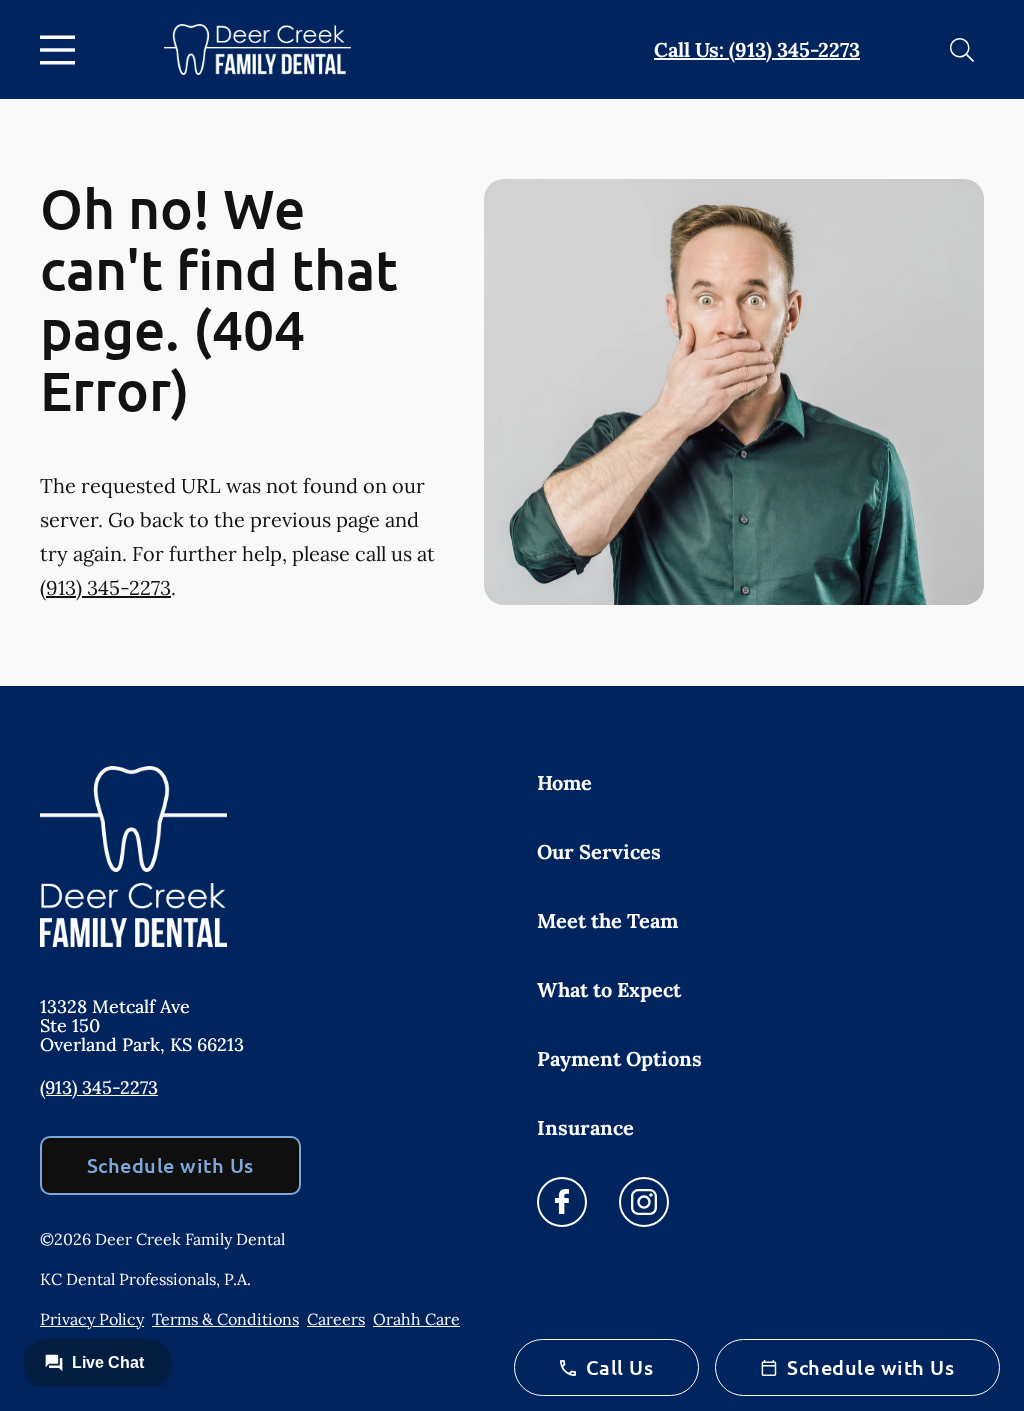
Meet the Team (607, 920)
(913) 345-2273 (105, 587)
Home (564, 782)
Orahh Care (416, 1319)
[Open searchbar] (962, 50)
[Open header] (62, 50)
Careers (336, 1319)
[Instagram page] (644, 1202)
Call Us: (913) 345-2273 (757, 49)
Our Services (599, 851)
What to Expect (609, 989)
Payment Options (619, 1058)
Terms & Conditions (225, 1319)
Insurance (585, 1127)
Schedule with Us (170, 1165)
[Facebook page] (562, 1202)
